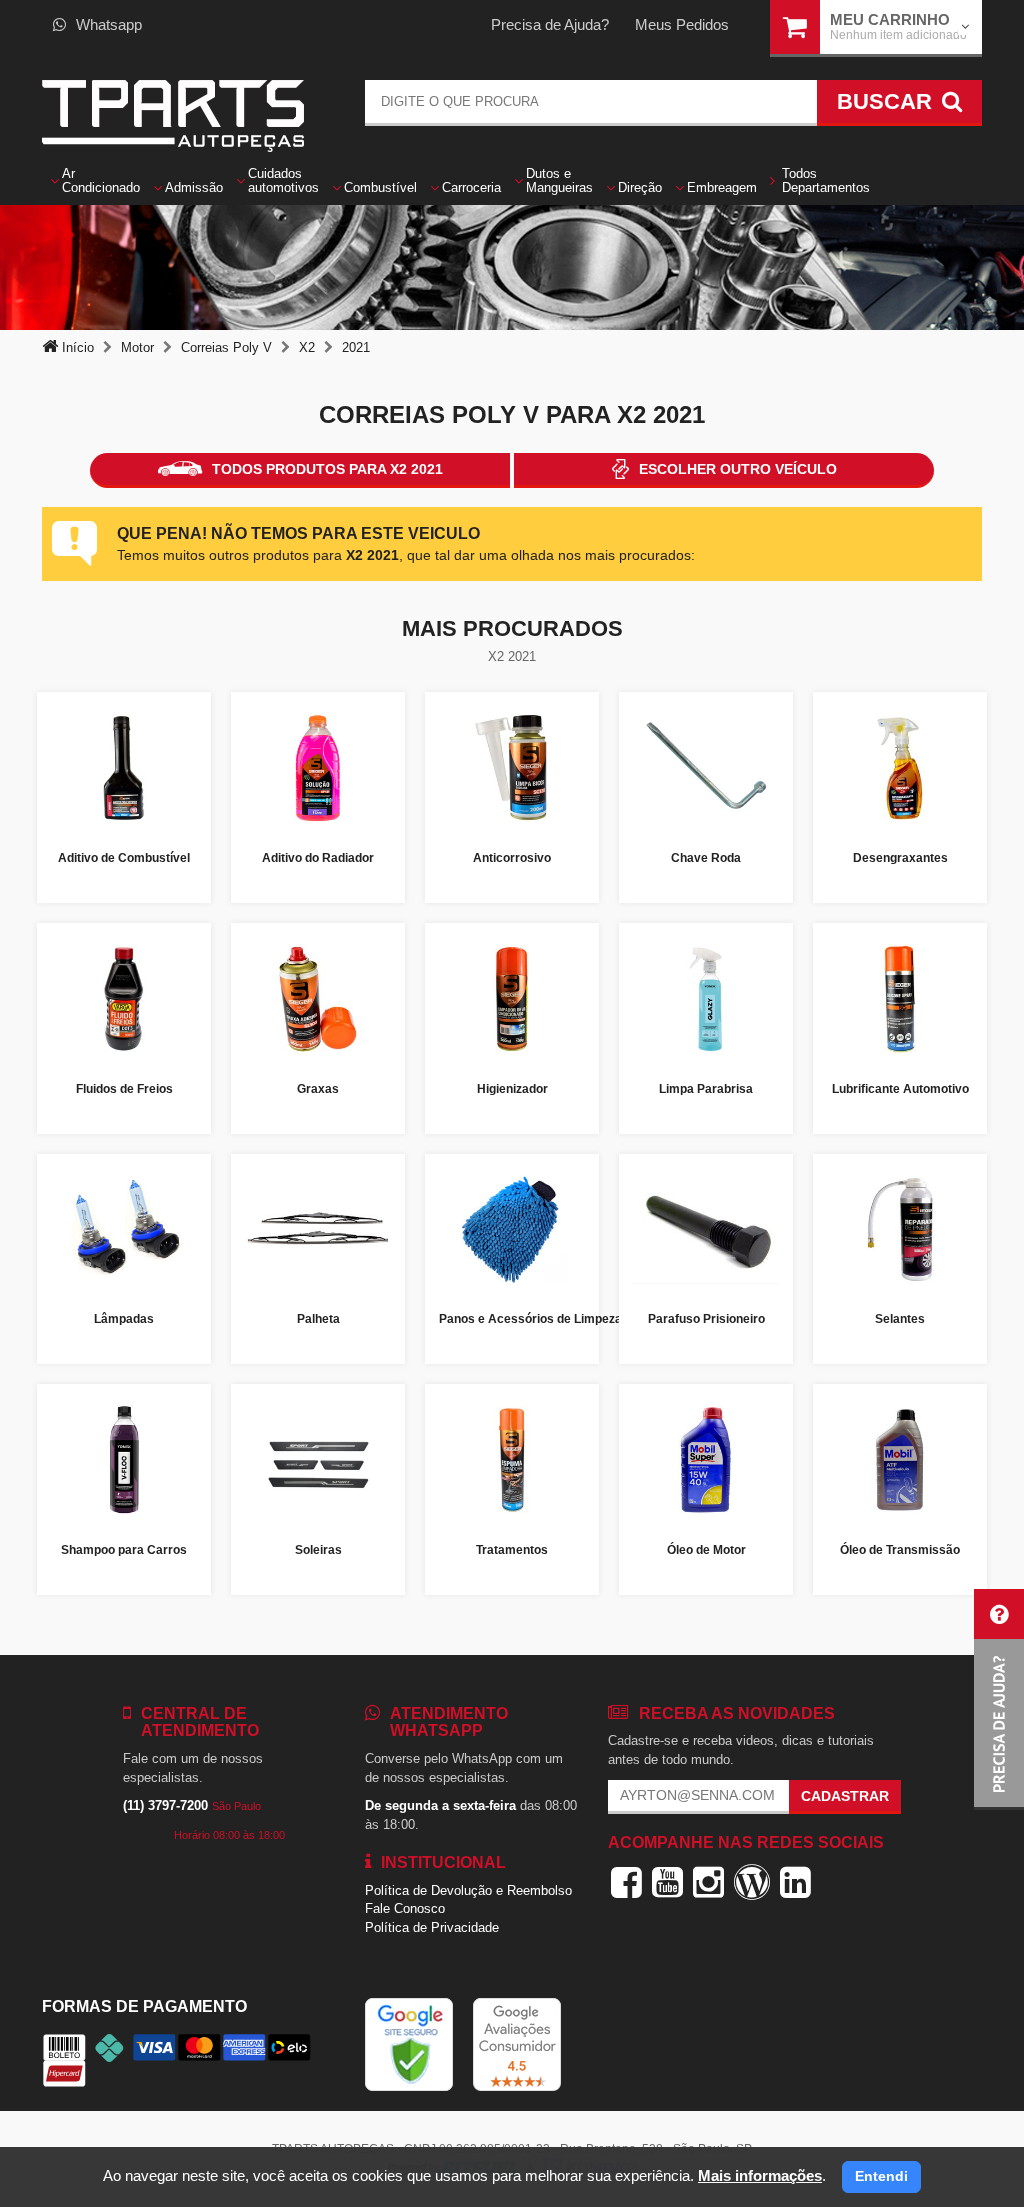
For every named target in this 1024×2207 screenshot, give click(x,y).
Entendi (881, 2176)
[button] (999, 1699)
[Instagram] (708, 1882)
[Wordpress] (752, 1882)
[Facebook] (626, 1882)
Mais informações (760, 2175)
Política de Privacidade (432, 1927)
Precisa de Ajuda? (550, 24)
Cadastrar (845, 1796)
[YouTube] (667, 1882)
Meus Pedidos (682, 24)
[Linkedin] (795, 1882)
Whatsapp (109, 24)
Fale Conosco (405, 1908)
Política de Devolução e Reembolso (468, 1890)
